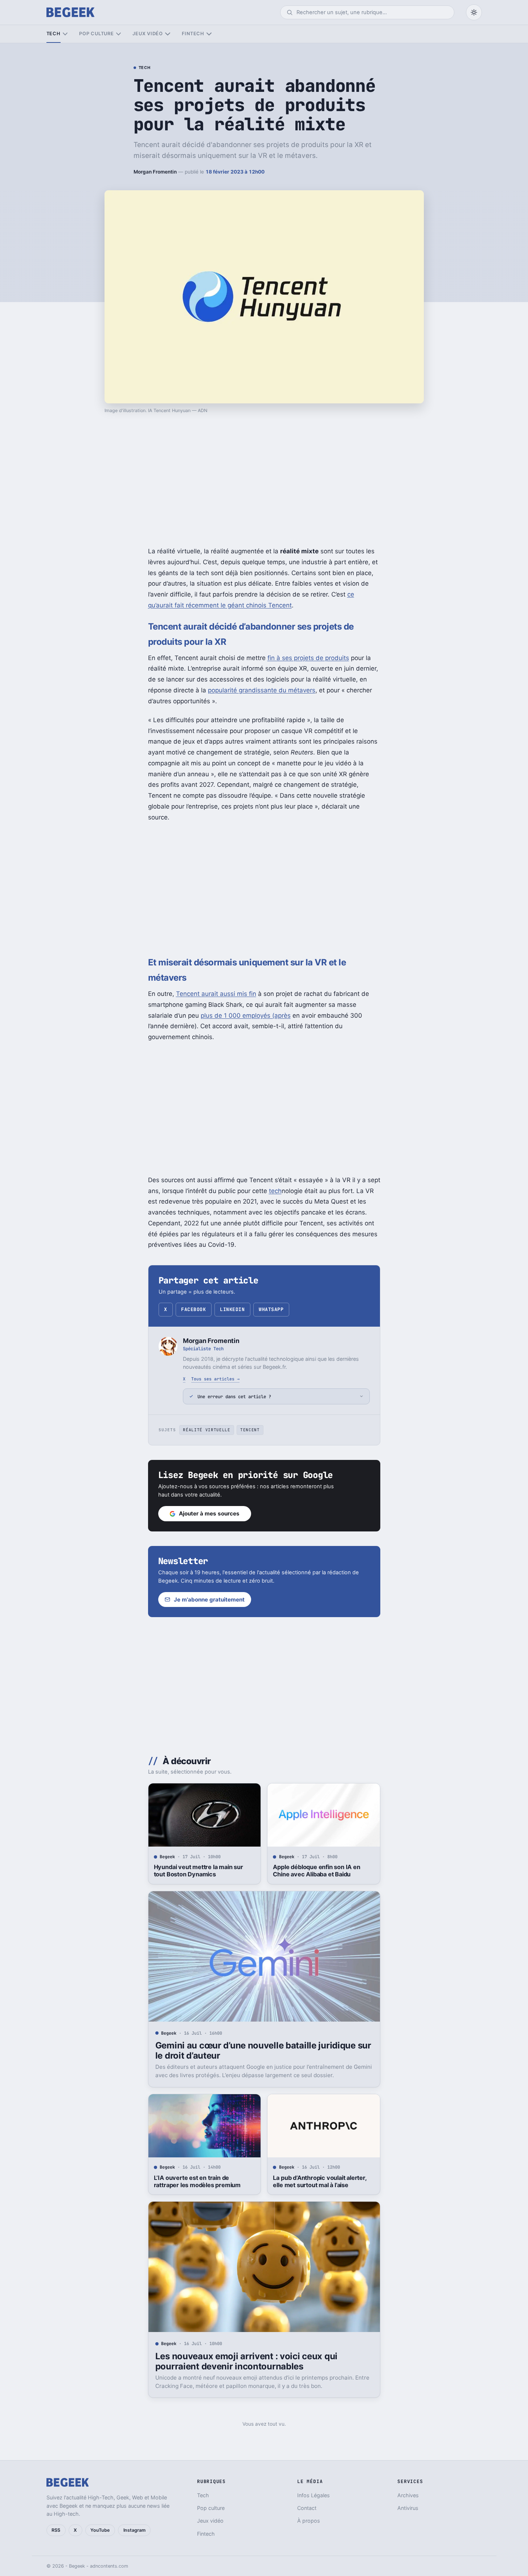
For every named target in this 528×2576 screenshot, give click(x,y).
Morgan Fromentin (155, 172)
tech (275, 1191)
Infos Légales (314, 2495)
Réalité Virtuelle (206, 1430)
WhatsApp (271, 1309)
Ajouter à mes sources (209, 1513)
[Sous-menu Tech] (65, 34)
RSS (56, 2530)
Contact (307, 2508)
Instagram (134, 2530)
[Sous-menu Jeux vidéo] (167, 34)
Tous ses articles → (215, 1379)
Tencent (250, 1430)
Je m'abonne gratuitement (209, 1600)
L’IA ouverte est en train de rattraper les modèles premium (197, 2181)
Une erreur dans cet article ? (234, 1397)
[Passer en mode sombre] (474, 12)
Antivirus (408, 2508)
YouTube (100, 2530)
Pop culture (96, 34)
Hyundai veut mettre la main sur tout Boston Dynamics (198, 1871)
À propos (309, 2521)
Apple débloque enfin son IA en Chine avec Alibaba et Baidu (316, 1871)
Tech (54, 34)
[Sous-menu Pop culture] (118, 34)
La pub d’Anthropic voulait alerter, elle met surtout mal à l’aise (320, 2181)
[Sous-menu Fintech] (209, 34)
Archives (408, 2495)
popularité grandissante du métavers (262, 690)
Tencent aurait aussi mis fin (216, 994)
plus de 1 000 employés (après (246, 1016)
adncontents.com (109, 2566)
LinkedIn (232, 1309)
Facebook (193, 1309)
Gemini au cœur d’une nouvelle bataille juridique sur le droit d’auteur (263, 2050)
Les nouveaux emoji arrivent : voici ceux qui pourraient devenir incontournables (246, 2361)
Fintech (193, 34)
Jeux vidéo (148, 34)
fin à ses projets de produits (308, 658)
